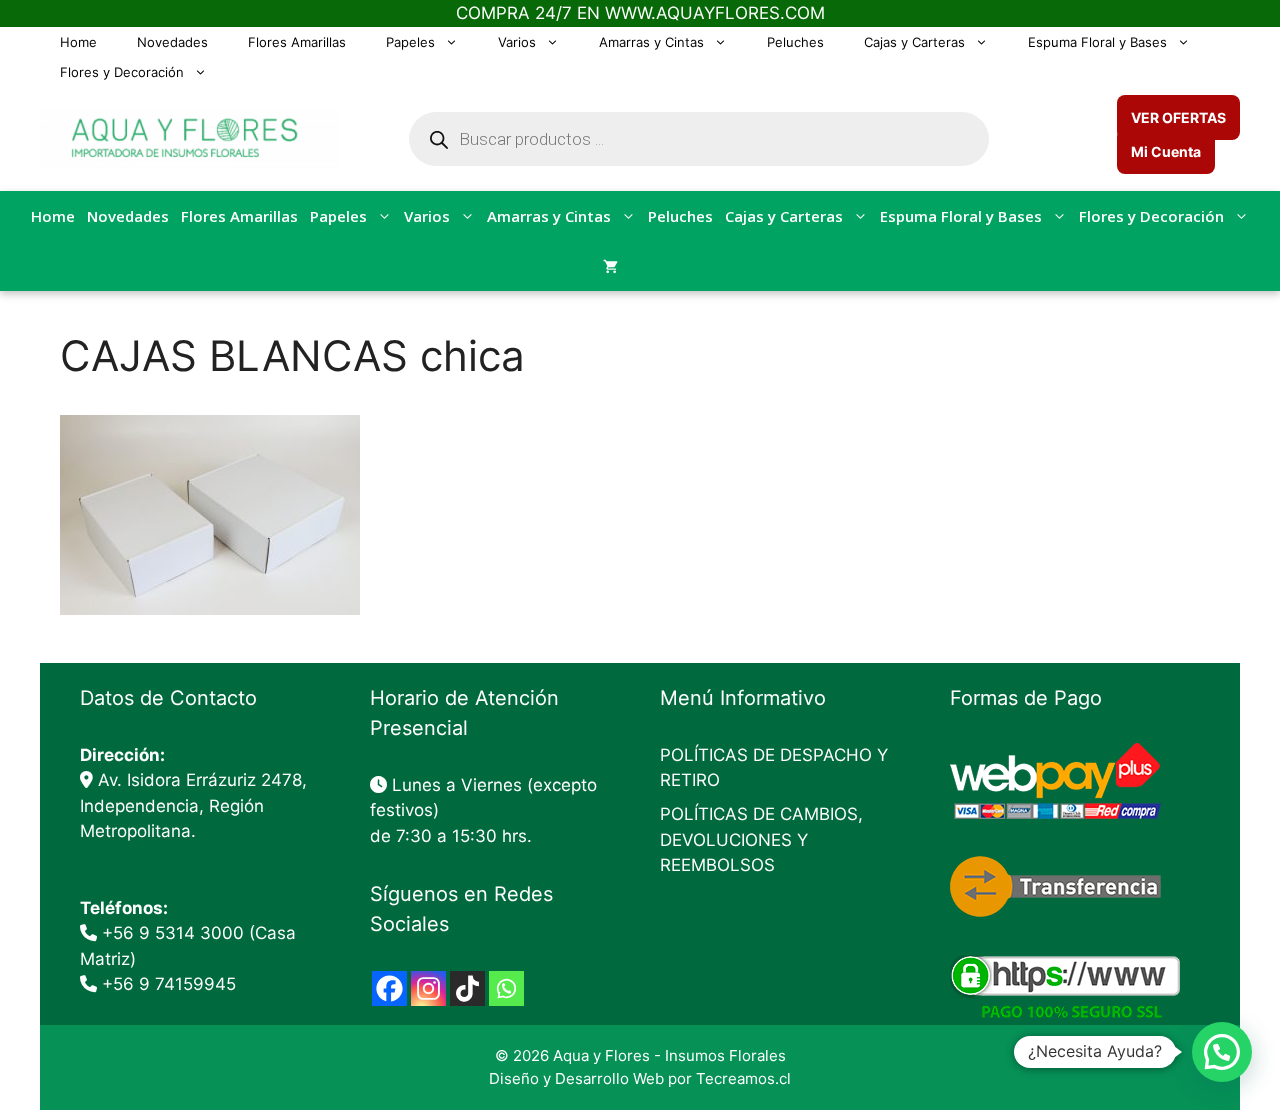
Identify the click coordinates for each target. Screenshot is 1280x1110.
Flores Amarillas (297, 42)
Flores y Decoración (122, 72)
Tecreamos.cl (743, 1078)
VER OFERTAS (1178, 117)
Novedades (172, 42)
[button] (1222, 1052)
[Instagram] (428, 988)
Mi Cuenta (1166, 151)
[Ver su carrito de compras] (610, 266)
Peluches (795, 42)
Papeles (410, 42)
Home (78, 42)
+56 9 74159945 (169, 984)
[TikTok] (467, 988)
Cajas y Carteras (914, 42)
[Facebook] (389, 988)
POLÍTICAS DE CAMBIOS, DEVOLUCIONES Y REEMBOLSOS (761, 839)
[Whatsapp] (506, 988)
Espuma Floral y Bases (1097, 42)
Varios (517, 42)
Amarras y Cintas (651, 42)
